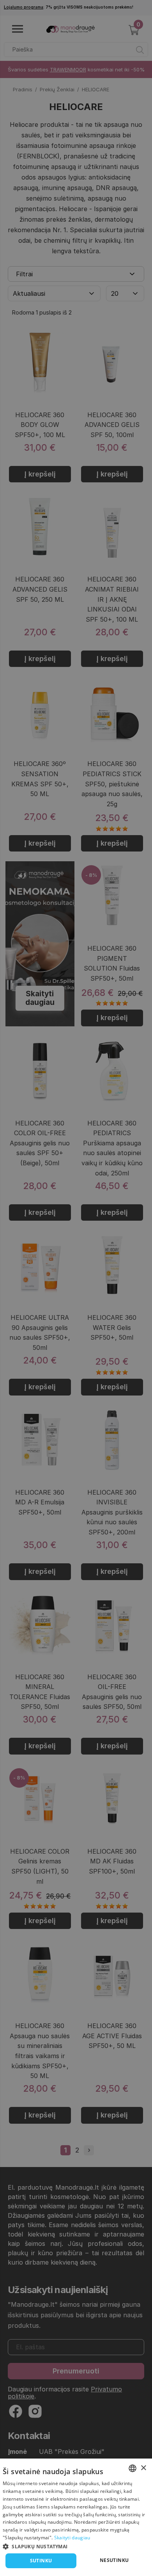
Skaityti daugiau (72, 2538)
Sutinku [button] (41, 2561)
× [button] (143, 2468)
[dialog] (76, 2517)
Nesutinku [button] (114, 2560)
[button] (76, 2546)
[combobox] (133, 2468)
